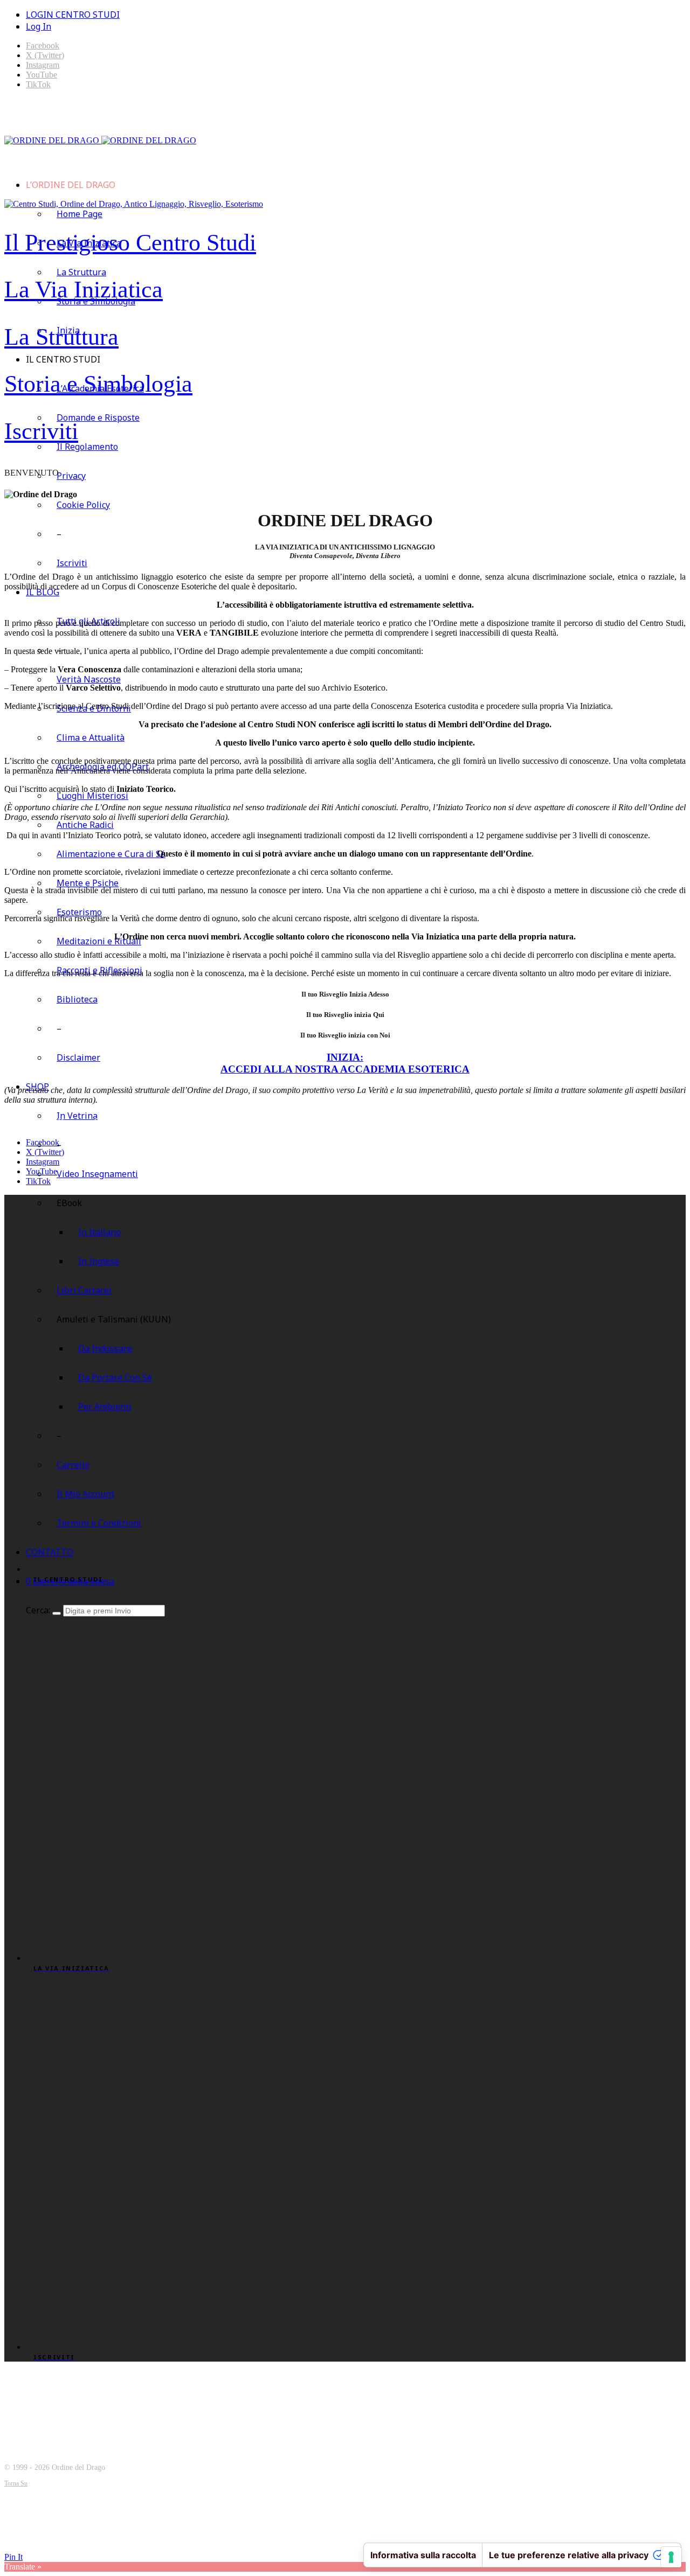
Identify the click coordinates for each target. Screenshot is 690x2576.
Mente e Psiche (88, 883)
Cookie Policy (83, 505)
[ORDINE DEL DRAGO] (100, 140)
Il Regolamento (87, 447)
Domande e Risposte (98, 417)
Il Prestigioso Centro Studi (130, 243)
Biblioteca (77, 999)
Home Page (80, 214)
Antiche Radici (85, 825)
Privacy (71, 476)
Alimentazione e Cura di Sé (111, 854)
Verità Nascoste (89, 679)
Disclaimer (78, 1057)
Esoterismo (79, 912)
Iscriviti (41, 431)
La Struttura (81, 272)
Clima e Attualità (91, 737)
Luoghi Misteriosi (92, 796)
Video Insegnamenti (97, 1174)
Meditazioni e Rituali (99, 941)
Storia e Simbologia (98, 384)
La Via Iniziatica (84, 290)
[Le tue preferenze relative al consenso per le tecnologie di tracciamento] (671, 2557)
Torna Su (16, 2483)
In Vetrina (77, 1116)
